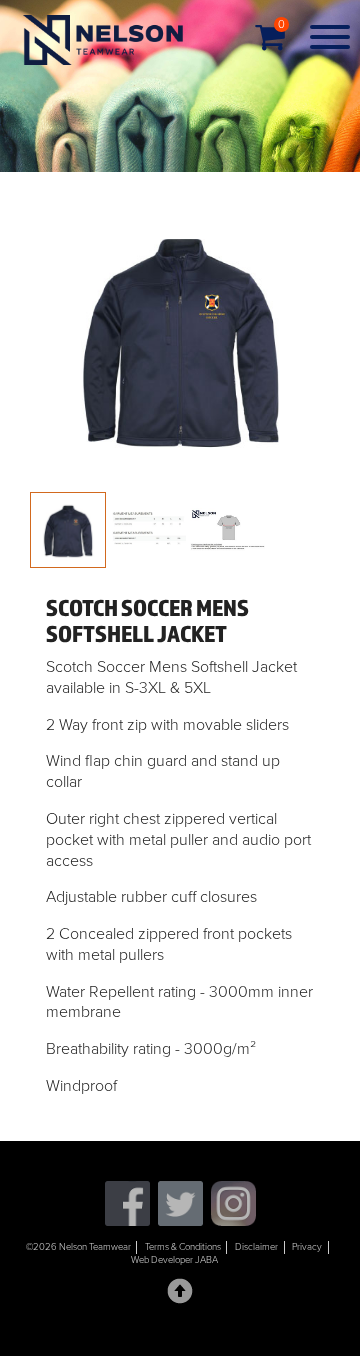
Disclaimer (256, 1247)
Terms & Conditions (183, 1247)
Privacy (307, 1247)
